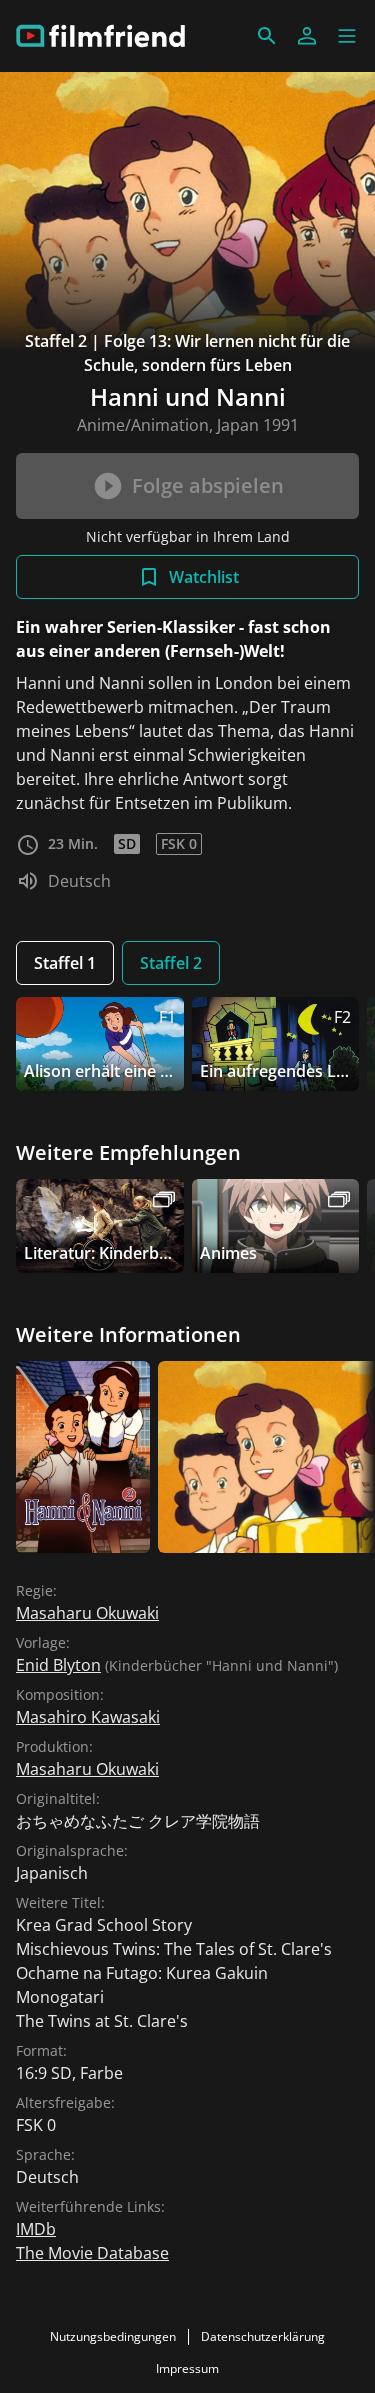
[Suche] (267, 36)
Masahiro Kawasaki (88, 1717)
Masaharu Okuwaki (87, 1613)
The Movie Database (92, 2253)
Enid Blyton (58, 1665)
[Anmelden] (307, 36)
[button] (347, 36)
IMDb (36, 2229)
